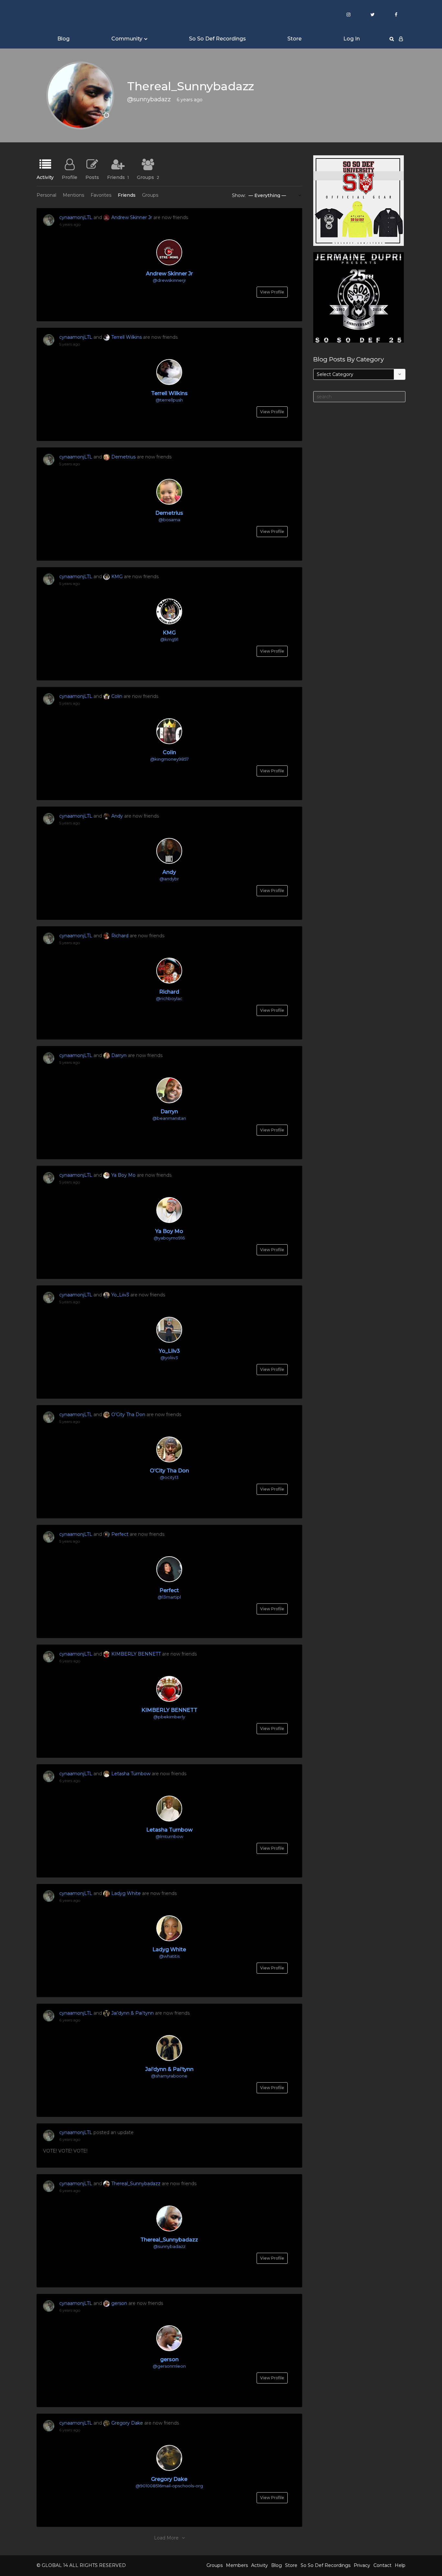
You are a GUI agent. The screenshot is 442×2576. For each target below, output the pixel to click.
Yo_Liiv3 (120, 1295)
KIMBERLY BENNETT (136, 1654)
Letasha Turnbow (131, 1774)
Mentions (73, 195)
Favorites (101, 195)
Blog (63, 39)
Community (127, 39)
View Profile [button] (272, 292)
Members (237, 2565)
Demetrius (123, 457)
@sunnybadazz (169, 2246)
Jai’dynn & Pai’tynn (133, 2013)
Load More (166, 2538)
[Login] (401, 39)
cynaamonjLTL (76, 217)
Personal (46, 195)
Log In (352, 39)
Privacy (362, 2565)
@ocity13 (169, 1477)
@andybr (169, 879)
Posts (92, 177)
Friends (118, 177)
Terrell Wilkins (127, 337)
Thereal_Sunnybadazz (136, 2184)
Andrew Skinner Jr (132, 217)
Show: (239, 195)
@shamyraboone (169, 2076)
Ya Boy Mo (123, 1175)
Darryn (119, 1055)
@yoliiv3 (169, 1358)
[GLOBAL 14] (69, 15)
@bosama (169, 520)
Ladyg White (126, 1893)
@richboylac (169, 998)
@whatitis (169, 1956)
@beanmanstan (169, 1118)
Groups (148, 177)
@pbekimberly (169, 1717)
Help (400, 2565)
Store (294, 39)
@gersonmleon (169, 2366)
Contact (382, 2565)
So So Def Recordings (217, 39)
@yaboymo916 (169, 1238)
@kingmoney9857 (169, 759)
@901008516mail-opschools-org (169, 2486)
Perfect (120, 1534)
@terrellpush (169, 400)
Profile (70, 177)
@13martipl (169, 1597)
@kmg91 (169, 639)
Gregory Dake (127, 2423)
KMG (117, 577)
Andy (117, 816)
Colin (117, 696)
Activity (45, 177)
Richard (120, 936)
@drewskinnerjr (169, 280)
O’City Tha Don (128, 1415)
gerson (119, 2303)
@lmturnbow (169, 1836)
